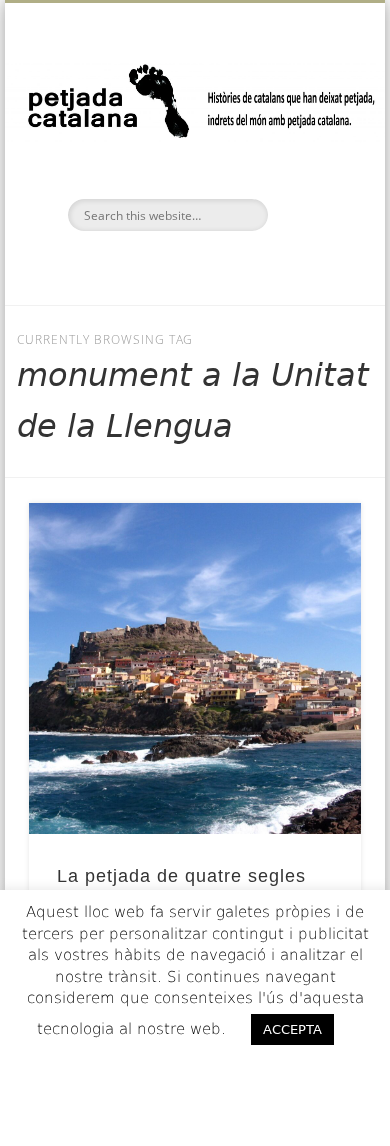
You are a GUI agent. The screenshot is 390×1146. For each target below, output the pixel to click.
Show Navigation (312, 179)
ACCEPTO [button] (195, 1070)
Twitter (192, 265)
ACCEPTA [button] (292, 1029)
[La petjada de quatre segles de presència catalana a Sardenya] (195, 669)
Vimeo (234, 265)
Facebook (150, 265)
